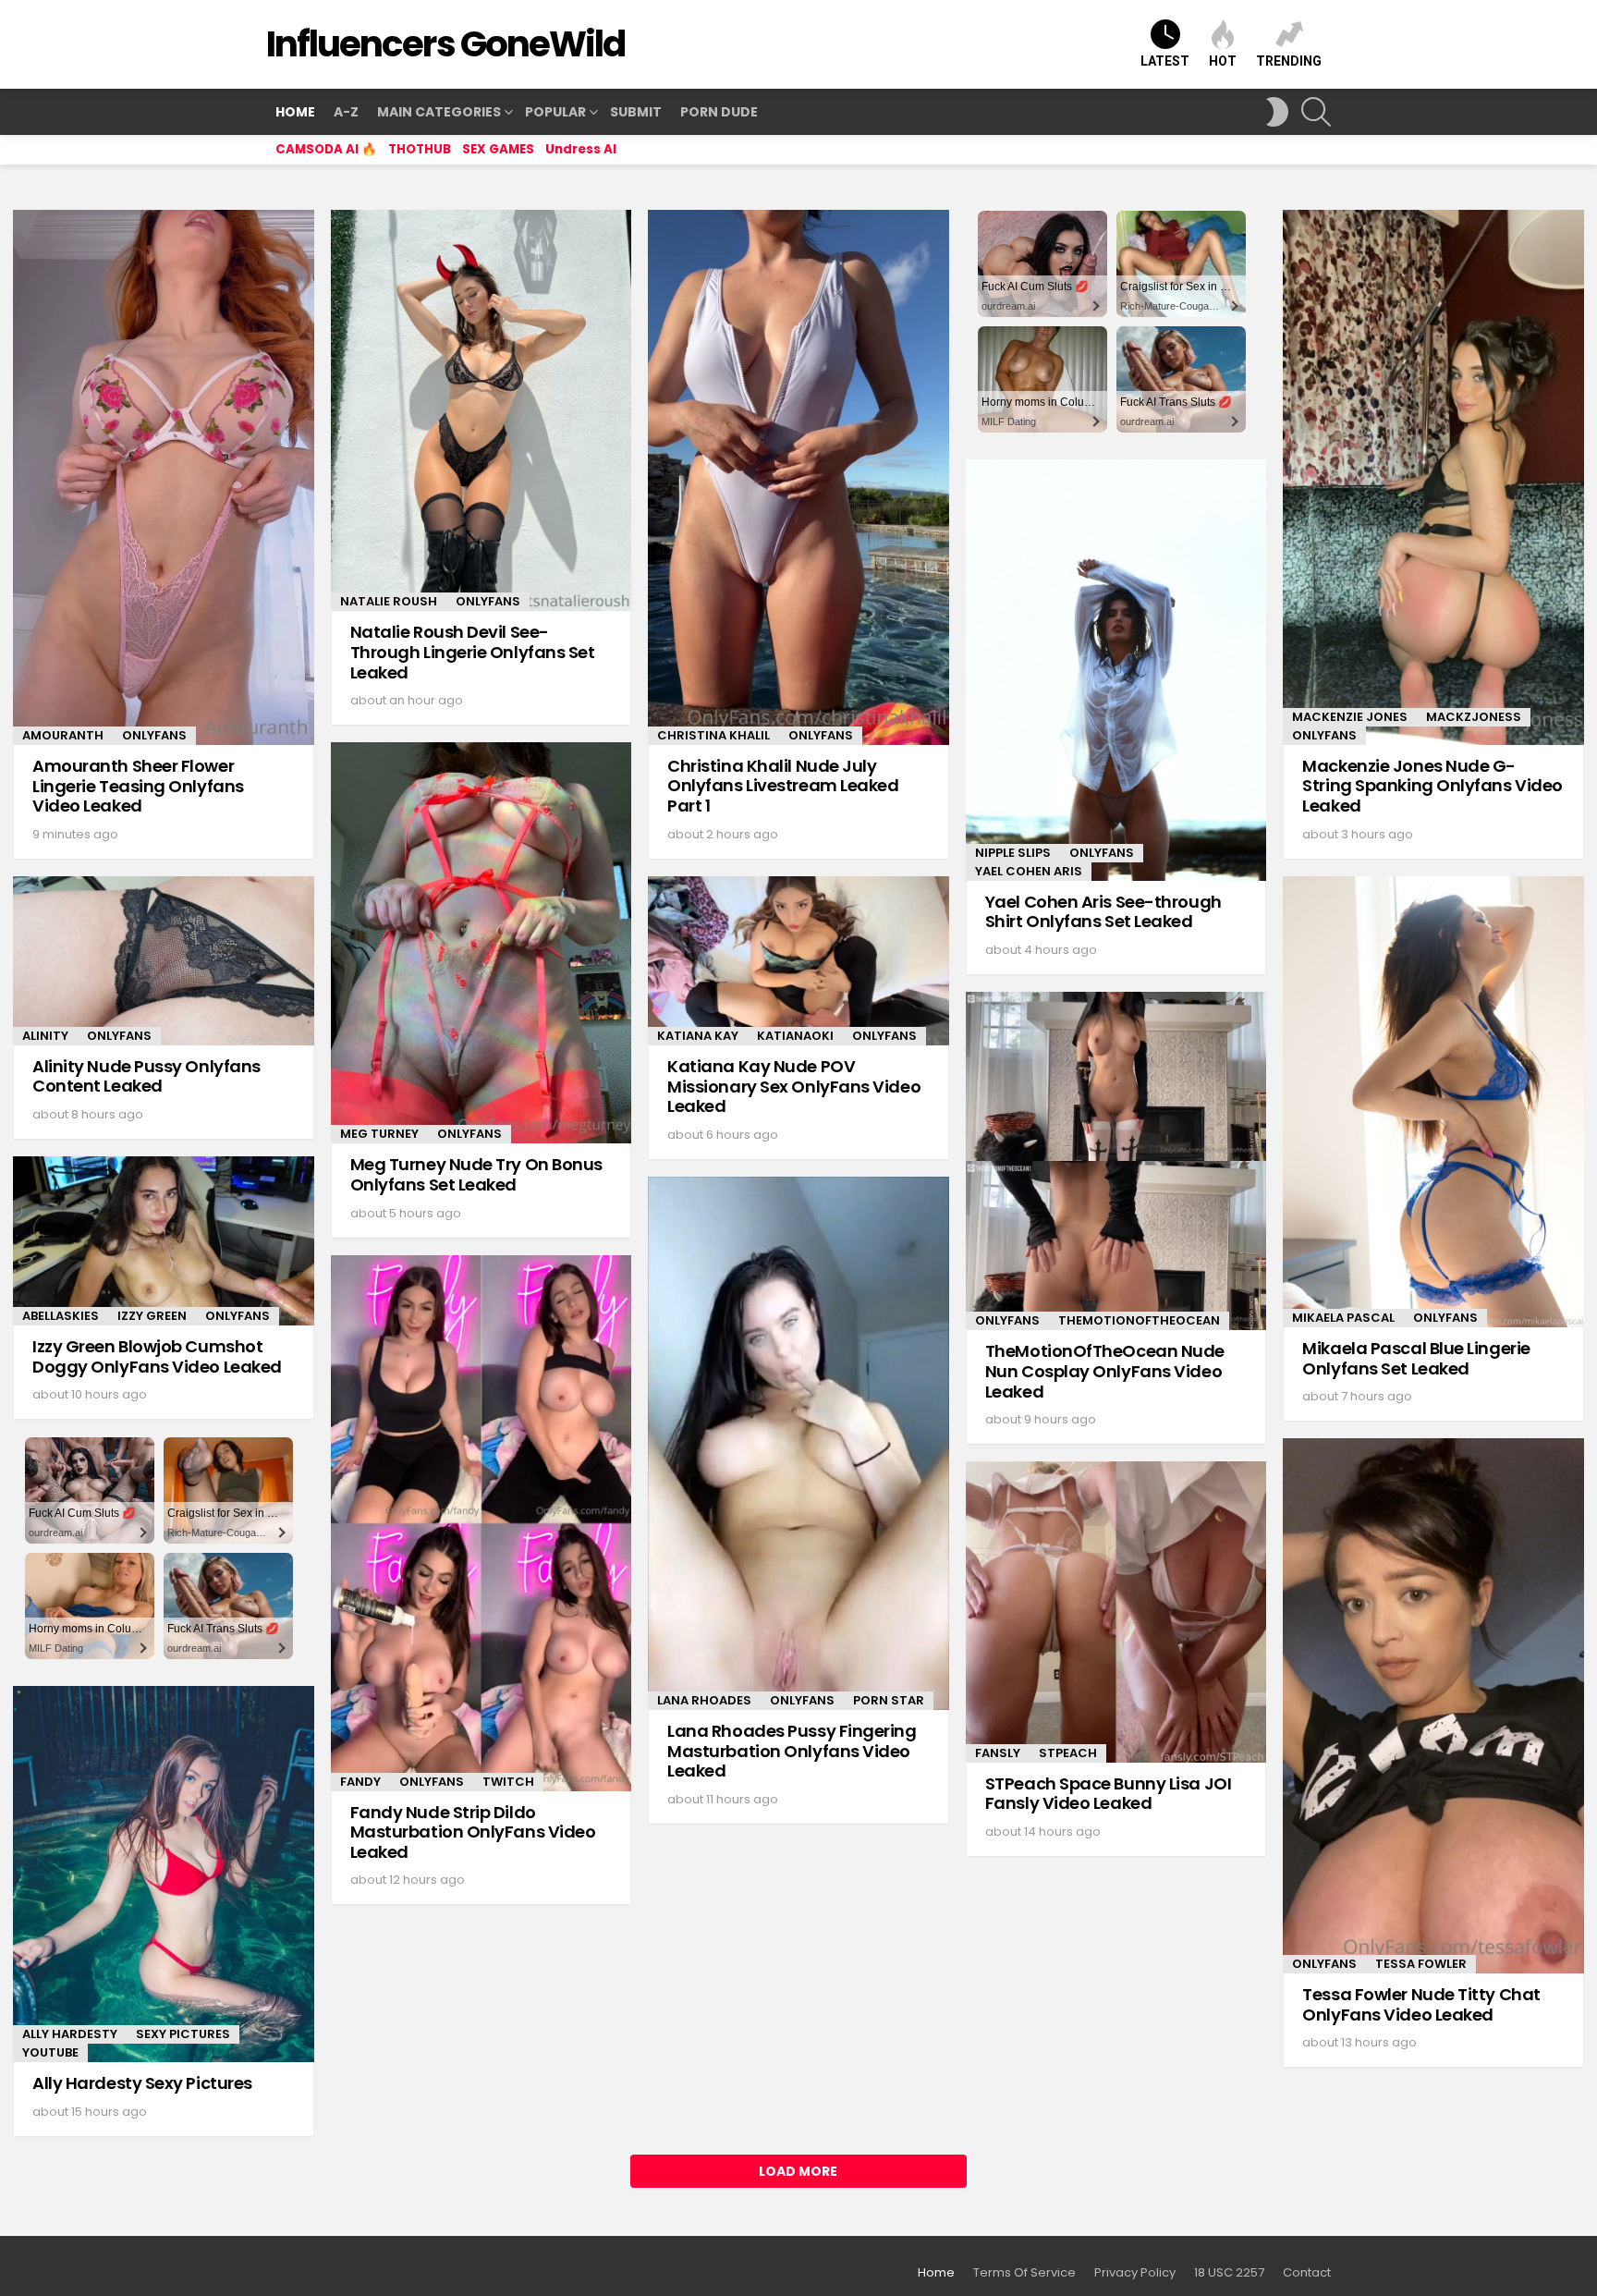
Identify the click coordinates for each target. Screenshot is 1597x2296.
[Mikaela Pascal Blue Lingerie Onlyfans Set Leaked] (1433, 1102)
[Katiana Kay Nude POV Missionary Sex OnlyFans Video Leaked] (798, 961)
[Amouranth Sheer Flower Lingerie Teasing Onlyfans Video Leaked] (164, 477)
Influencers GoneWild (445, 44)
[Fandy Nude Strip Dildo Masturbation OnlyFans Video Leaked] (482, 1523)
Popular (555, 112)
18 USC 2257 (1229, 2273)
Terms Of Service (1024, 2273)
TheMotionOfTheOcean (1139, 1320)
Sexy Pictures (183, 2034)
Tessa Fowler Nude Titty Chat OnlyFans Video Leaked (1421, 2004)
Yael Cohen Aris (1029, 871)
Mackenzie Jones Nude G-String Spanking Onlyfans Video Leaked (1432, 786)
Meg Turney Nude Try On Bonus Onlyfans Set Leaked (476, 1174)
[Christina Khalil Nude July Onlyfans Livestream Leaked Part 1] (798, 477)
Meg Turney (379, 1134)
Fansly (998, 1753)
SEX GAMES (498, 149)
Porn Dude (719, 112)
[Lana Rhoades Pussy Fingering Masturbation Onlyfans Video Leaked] (798, 1443)
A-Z (346, 112)
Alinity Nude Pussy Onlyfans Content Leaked (146, 1076)
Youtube (50, 2052)
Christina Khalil (713, 735)
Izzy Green (152, 1316)
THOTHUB (420, 149)
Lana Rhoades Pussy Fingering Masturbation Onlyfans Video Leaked (792, 1751)
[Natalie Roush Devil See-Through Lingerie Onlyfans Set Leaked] (482, 410)
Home (295, 112)
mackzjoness (1474, 717)
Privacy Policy (1135, 2273)
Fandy (360, 1782)
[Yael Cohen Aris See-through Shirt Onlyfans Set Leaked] (1116, 670)
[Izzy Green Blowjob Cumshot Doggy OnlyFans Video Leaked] (164, 1241)
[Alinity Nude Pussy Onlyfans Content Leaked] (164, 961)
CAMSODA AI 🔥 (326, 149)
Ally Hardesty (70, 2034)
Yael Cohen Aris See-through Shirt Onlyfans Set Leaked (1103, 912)
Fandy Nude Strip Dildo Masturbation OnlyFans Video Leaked (473, 1832)
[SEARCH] (1316, 112)
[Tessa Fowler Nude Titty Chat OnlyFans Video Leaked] (1433, 1706)
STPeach (1068, 1753)
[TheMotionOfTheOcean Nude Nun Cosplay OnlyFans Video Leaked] (1116, 1161)
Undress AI (581, 149)
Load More (798, 2171)
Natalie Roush (389, 601)
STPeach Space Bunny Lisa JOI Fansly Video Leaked (1108, 1794)
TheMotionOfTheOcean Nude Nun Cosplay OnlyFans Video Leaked (1105, 1371)
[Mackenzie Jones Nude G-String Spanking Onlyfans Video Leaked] (1433, 477)
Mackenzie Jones (1350, 717)
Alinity (45, 1036)
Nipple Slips (1013, 853)
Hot (1223, 61)
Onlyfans (154, 735)
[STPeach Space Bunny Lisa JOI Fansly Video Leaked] (1116, 1612)
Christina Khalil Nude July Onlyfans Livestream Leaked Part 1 (783, 786)
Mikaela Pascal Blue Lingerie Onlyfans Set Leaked (1416, 1358)
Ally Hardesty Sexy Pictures (142, 2083)
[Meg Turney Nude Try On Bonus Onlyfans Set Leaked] (482, 943)
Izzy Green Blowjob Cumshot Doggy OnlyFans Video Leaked (157, 1356)
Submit (636, 112)
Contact (1307, 2273)
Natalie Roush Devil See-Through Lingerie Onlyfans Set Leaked (473, 652)
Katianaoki (795, 1036)
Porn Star (889, 1700)
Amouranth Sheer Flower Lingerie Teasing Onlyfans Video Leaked (138, 786)
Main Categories (439, 112)
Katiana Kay (698, 1036)
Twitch (508, 1782)
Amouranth (63, 735)
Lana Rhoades (704, 1700)
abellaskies (61, 1316)
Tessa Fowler (1421, 1964)
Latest (1165, 61)
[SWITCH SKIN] (1277, 112)
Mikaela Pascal (1343, 1318)
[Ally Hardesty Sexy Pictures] (164, 1874)
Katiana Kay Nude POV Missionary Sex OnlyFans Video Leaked (794, 1086)
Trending (1289, 61)
